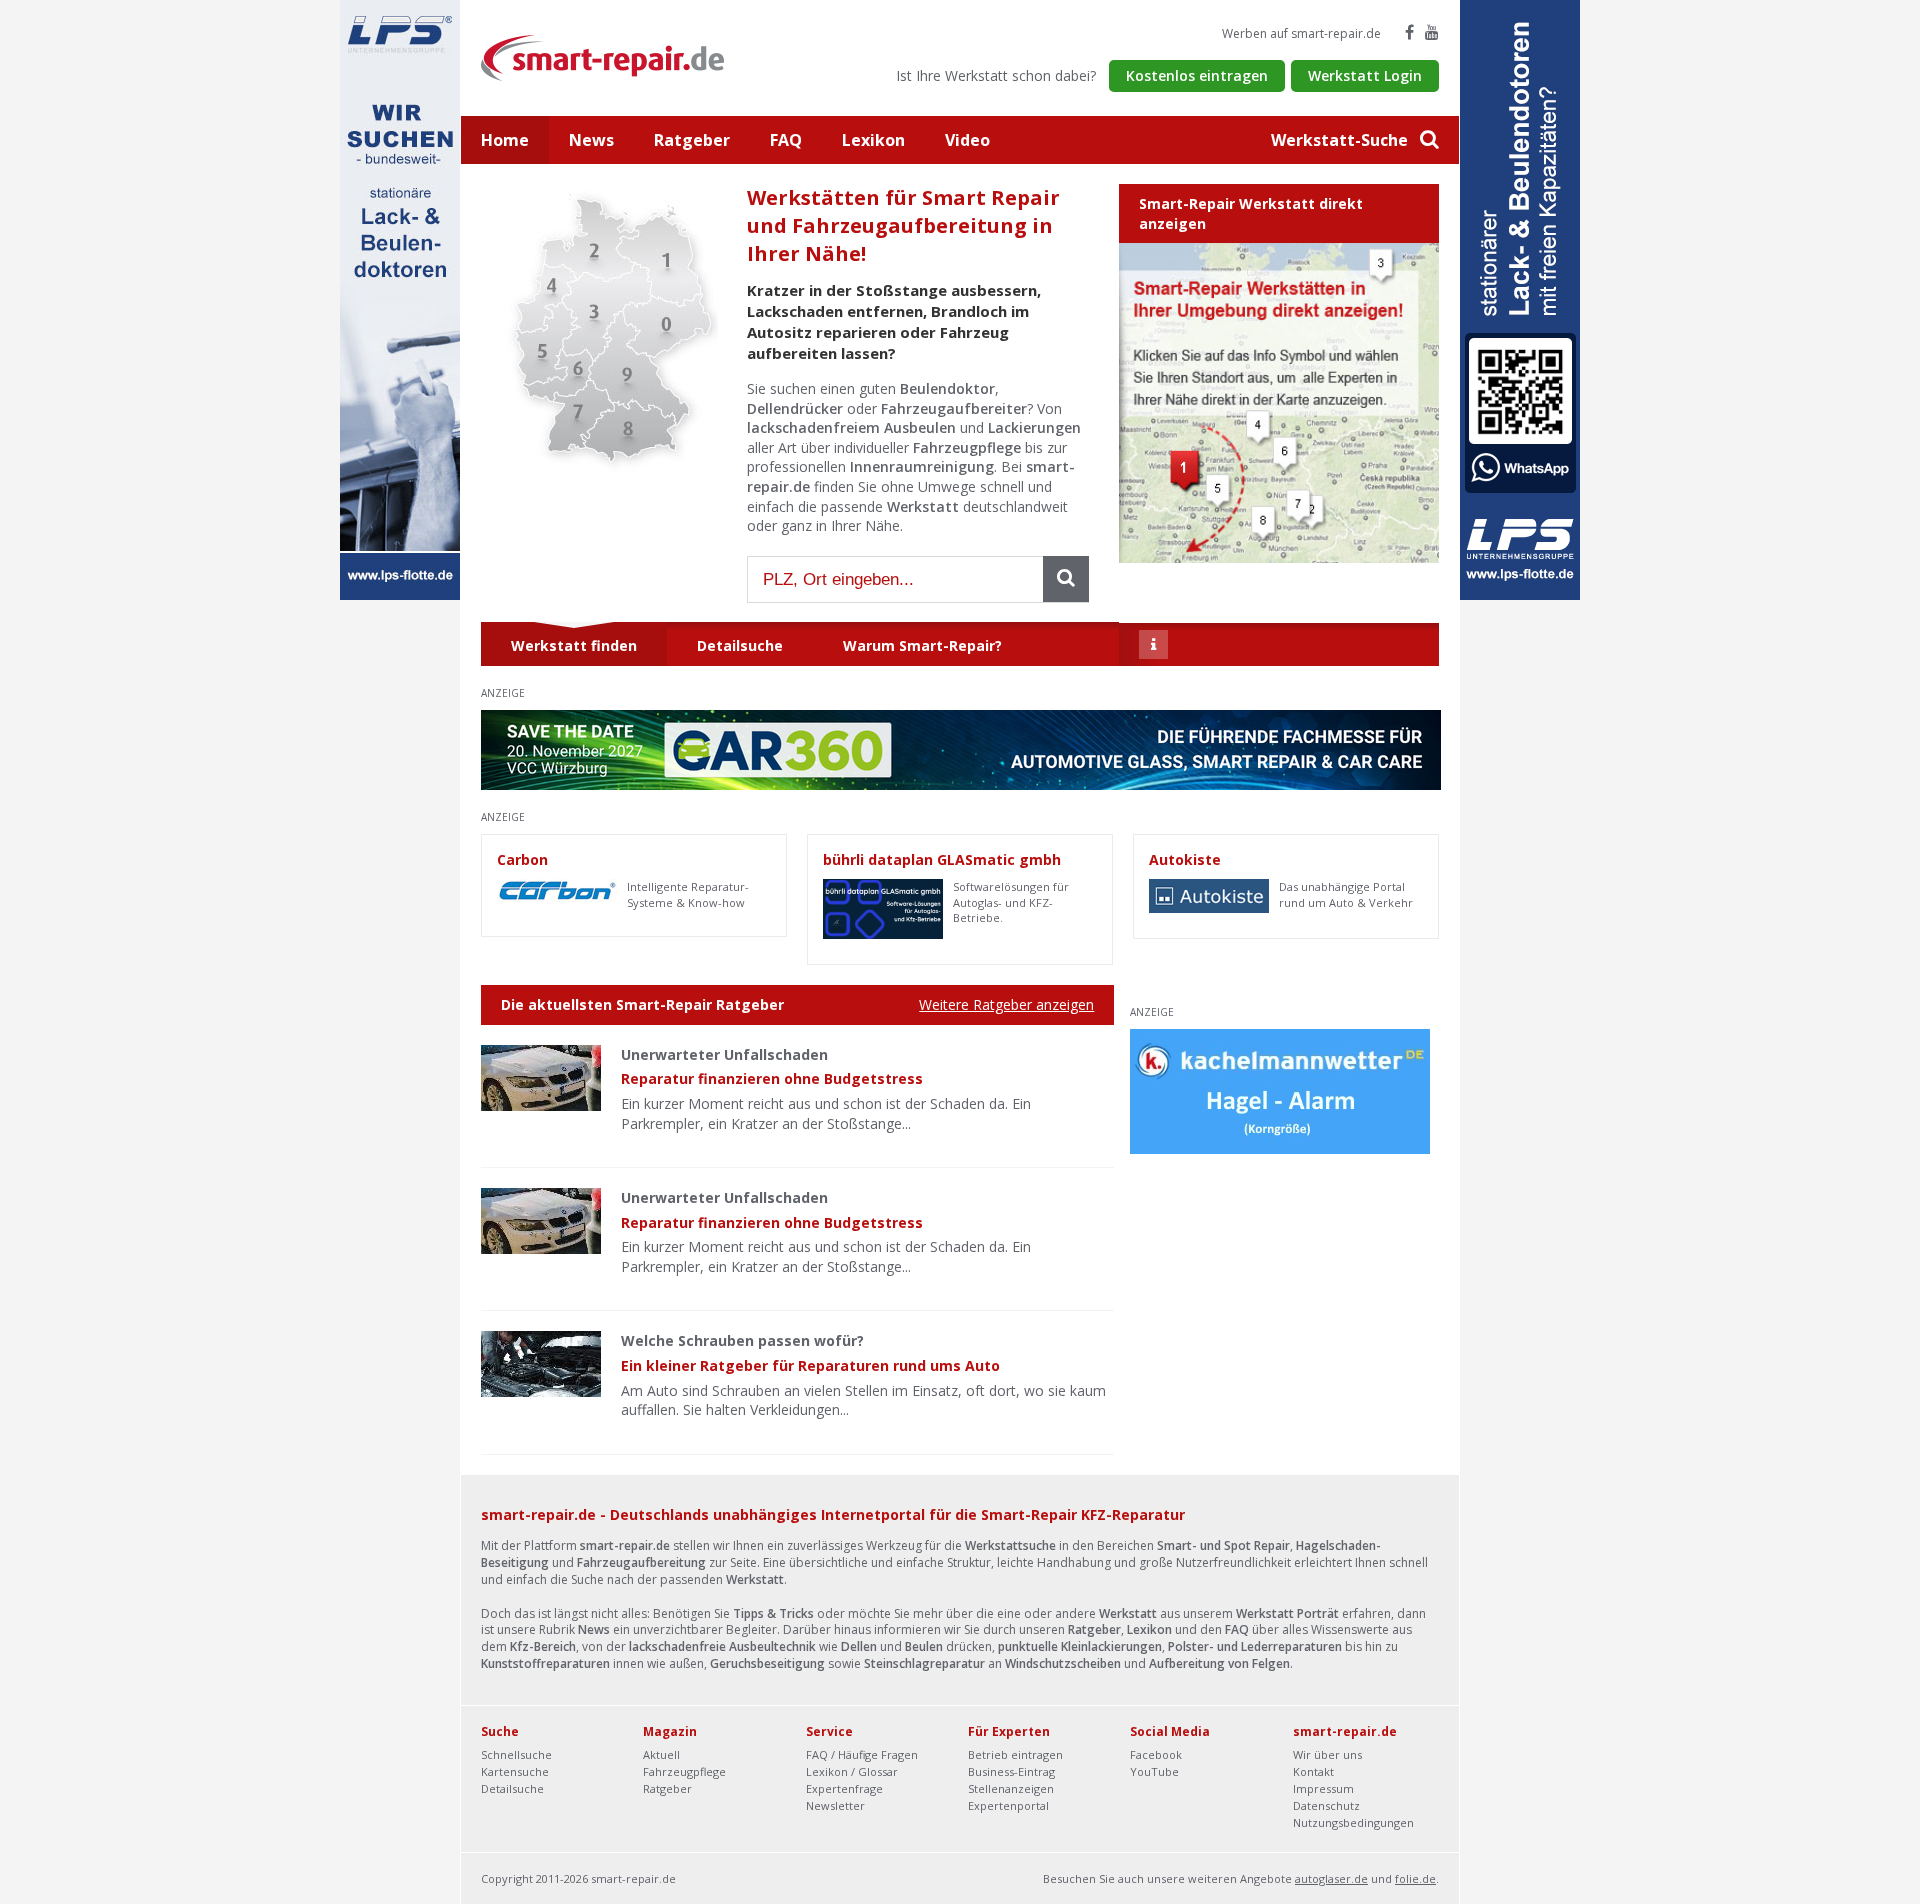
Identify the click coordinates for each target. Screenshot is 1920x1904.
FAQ (786, 140)
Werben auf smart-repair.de (1301, 33)
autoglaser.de (1331, 1878)
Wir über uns (1327, 1754)
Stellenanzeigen (1011, 1788)
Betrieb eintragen (1015, 1754)
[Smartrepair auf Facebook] (1409, 32)
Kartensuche (515, 1771)
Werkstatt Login (1365, 75)
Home (505, 140)
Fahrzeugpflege (684, 1771)
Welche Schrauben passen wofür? (742, 1340)
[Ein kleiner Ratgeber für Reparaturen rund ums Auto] (541, 1364)
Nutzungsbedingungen (1353, 1822)
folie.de (1415, 1878)
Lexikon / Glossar (852, 1771)
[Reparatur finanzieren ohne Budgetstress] (541, 1078)
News (591, 140)
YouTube (1154, 1771)
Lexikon (873, 140)
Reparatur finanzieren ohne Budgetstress (772, 1078)
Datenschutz (1326, 1805)
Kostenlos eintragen (1197, 75)
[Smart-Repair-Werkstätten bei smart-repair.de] (603, 56)
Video (967, 140)
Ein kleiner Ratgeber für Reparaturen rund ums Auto (810, 1365)
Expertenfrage (844, 1788)
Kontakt (1313, 1771)
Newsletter (835, 1805)
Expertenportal (1008, 1805)
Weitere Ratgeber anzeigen (1006, 1004)
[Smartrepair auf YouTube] (1432, 32)
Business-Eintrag (1011, 1771)
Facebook (1156, 1754)
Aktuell (661, 1754)
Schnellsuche (516, 1754)
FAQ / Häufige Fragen (862, 1754)
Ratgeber (692, 140)
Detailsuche (512, 1788)
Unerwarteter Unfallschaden (724, 1054)
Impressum (1323, 1788)
